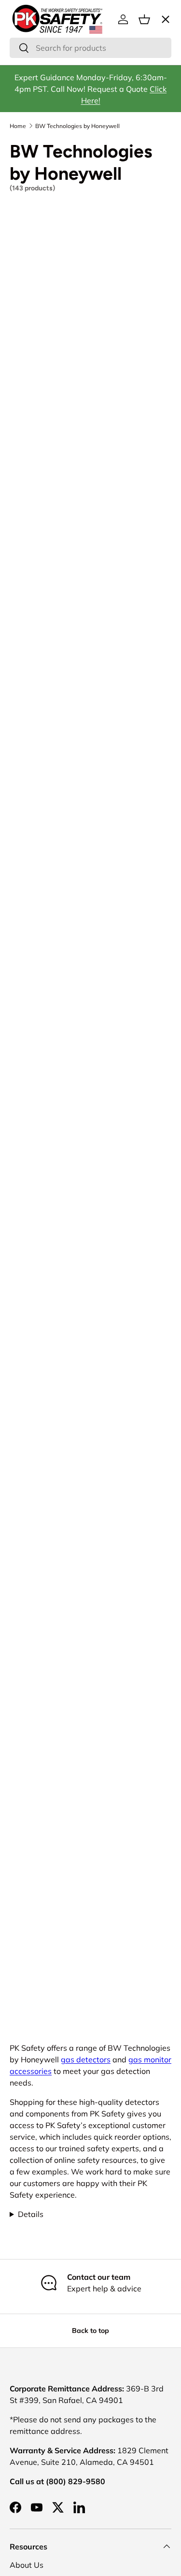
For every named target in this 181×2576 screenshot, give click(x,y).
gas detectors (86, 2059)
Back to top (90, 2331)
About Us (27, 2565)
